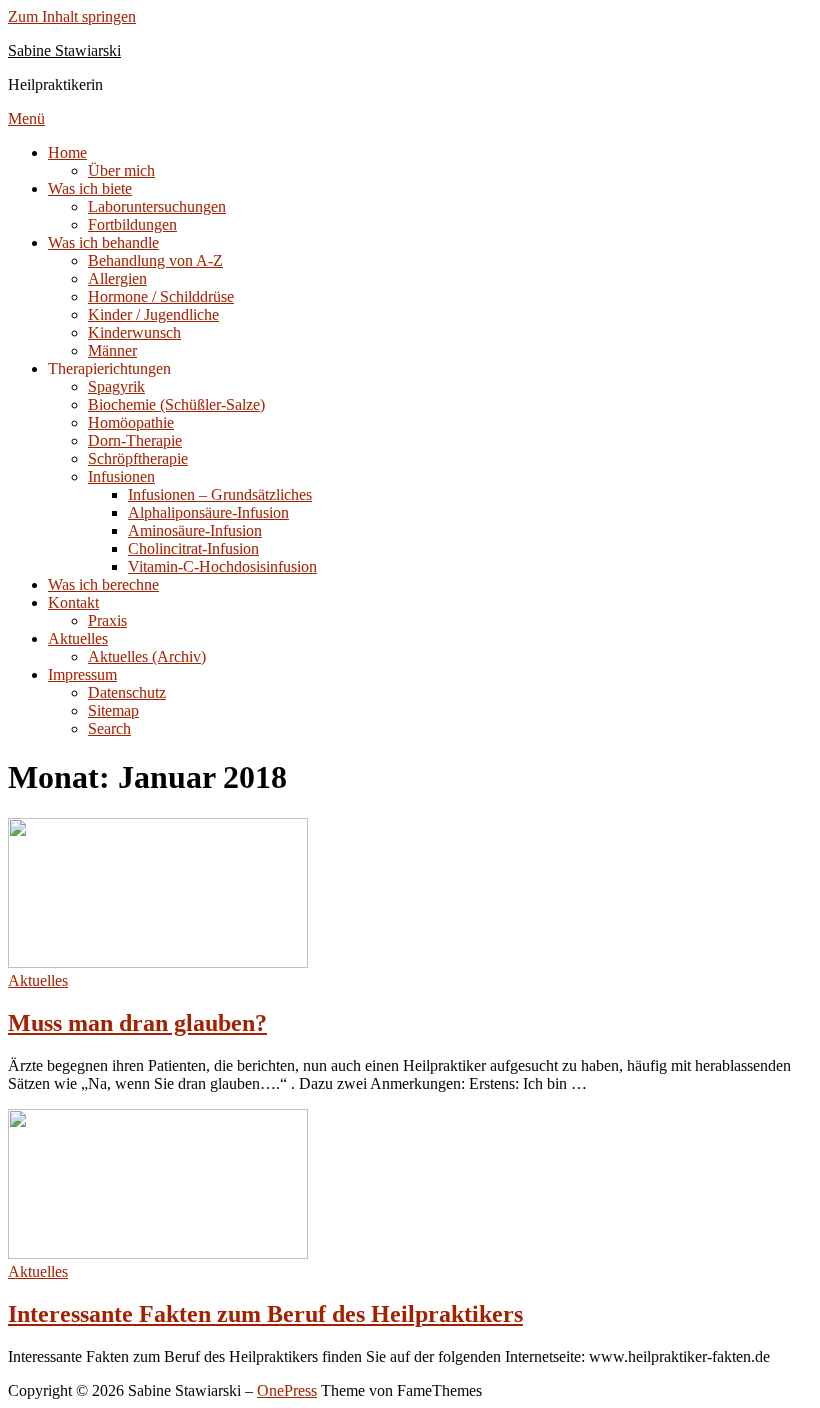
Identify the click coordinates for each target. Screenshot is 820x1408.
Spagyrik (116, 386)
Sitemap (113, 710)
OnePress (287, 1390)
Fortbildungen (132, 224)
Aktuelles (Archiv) (147, 656)
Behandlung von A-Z (155, 260)
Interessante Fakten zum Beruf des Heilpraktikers (265, 1314)
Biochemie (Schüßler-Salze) (176, 404)
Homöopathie (131, 422)
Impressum (82, 674)
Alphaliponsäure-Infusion (208, 512)
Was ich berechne (103, 584)
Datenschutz (127, 692)
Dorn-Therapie (135, 440)
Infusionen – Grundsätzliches (220, 494)
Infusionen (121, 476)
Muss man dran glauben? (137, 1023)
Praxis (107, 620)
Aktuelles (78, 638)
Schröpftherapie (138, 458)
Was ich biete (90, 188)
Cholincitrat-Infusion (193, 548)
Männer (112, 350)
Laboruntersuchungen (157, 206)
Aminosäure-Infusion (195, 530)
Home (67, 152)
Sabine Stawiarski (64, 50)
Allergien (117, 278)
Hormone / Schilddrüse (161, 296)
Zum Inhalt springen (72, 16)
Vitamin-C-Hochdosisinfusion (222, 566)
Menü (26, 118)
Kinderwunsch (134, 332)
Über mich (121, 170)
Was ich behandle (103, 242)
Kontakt (73, 602)
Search (109, 728)
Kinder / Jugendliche (153, 314)
